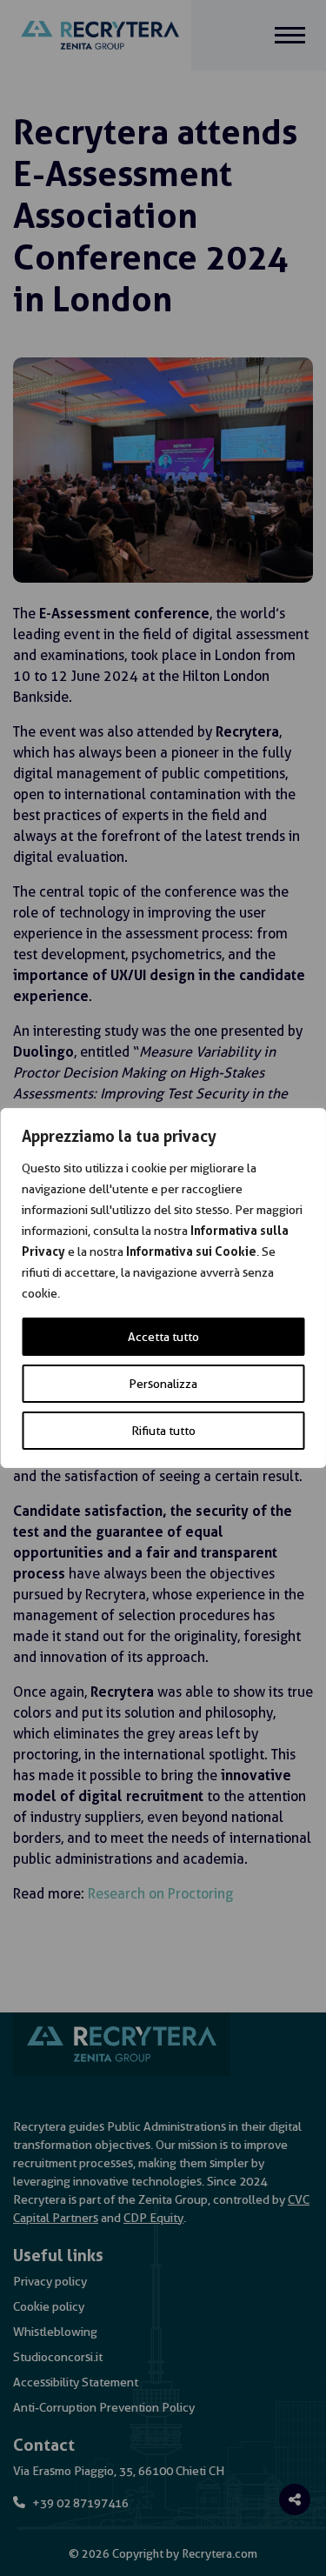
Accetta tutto (163, 1337)
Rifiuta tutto (163, 1431)
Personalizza (163, 1384)
